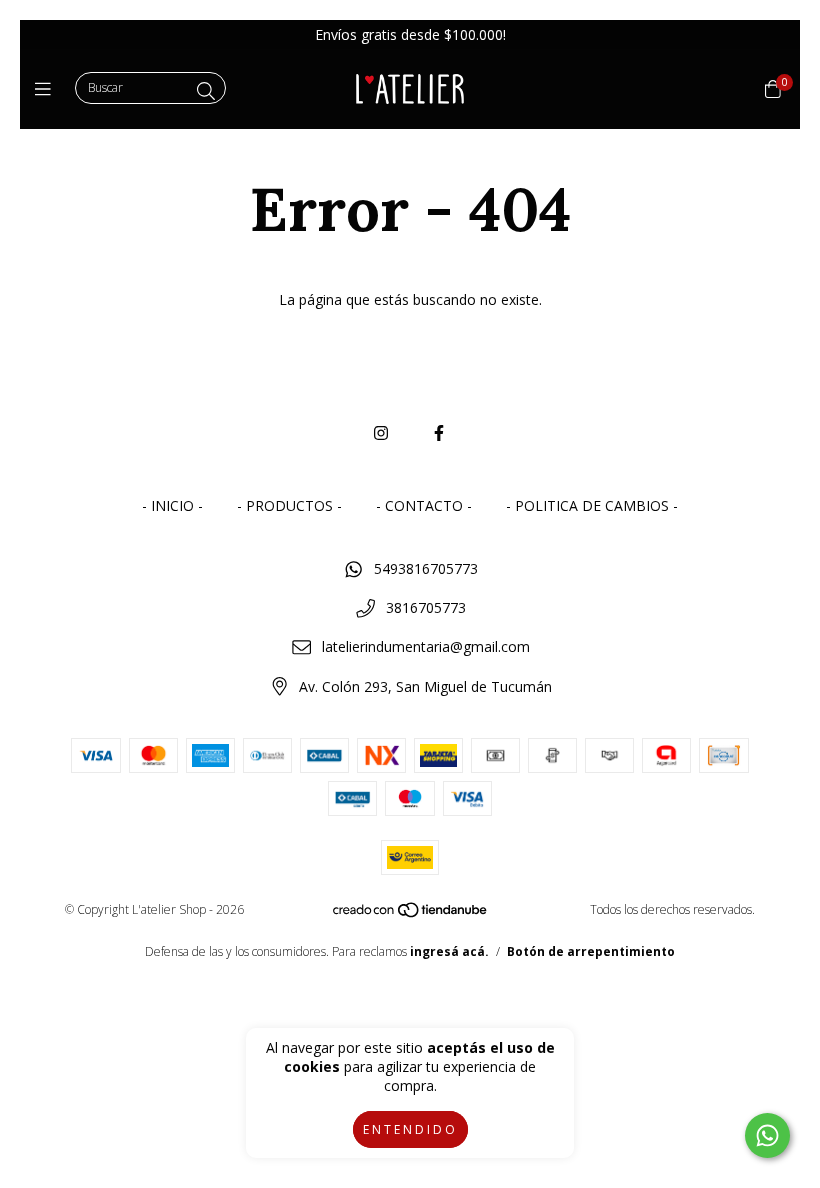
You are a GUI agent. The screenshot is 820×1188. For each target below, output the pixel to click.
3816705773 (426, 607)
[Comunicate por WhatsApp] (767, 1135)
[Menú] (47, 89)
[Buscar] (206, 91)
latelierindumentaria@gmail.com (426, 646)
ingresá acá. (449, 951)
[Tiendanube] (411, 914)
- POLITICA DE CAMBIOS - (592, 505)
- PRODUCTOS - (289, 505)
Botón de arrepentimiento (591, 951)
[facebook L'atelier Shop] (439, 433)
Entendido (410, 1129)
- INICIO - (172, 505)
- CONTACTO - (424, 505)
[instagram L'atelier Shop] (381, 433)
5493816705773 (426, 568)
